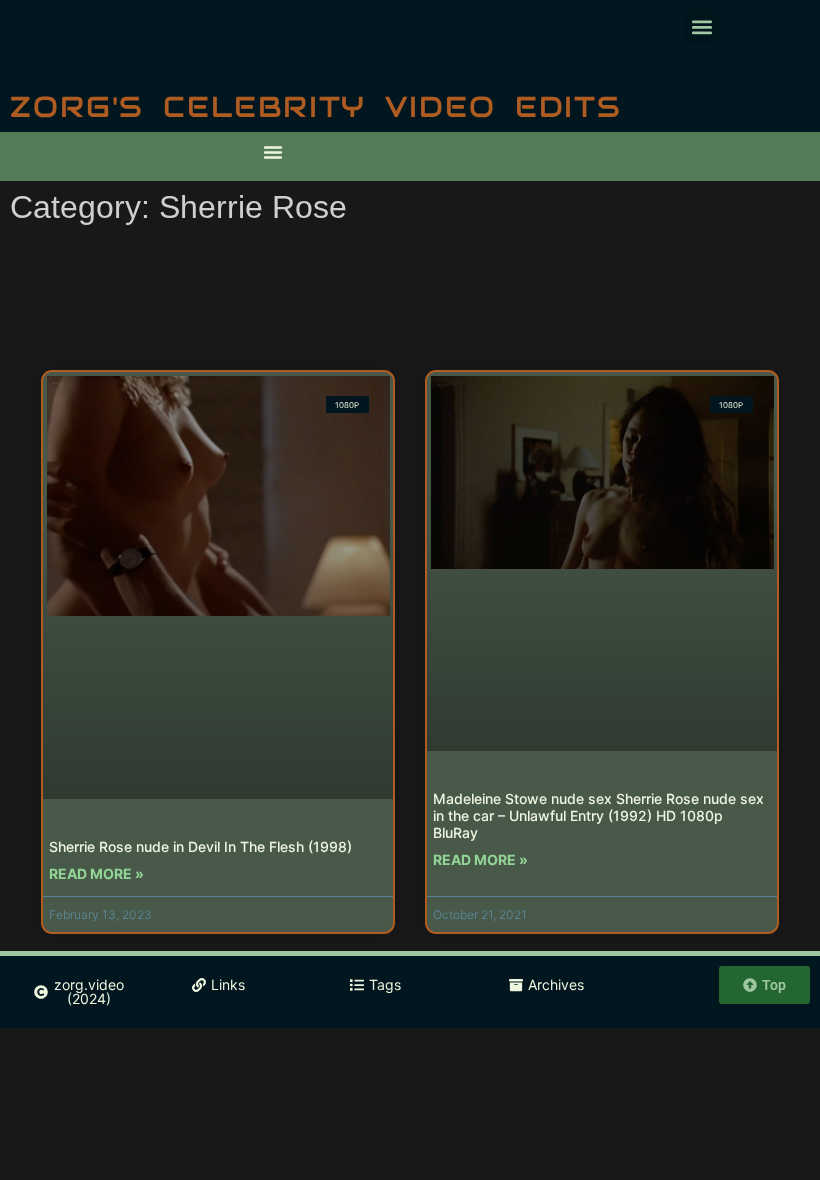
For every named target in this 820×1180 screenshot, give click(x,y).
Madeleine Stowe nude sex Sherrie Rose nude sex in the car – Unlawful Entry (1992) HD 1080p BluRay (598, 815)
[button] (701, 26)
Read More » (96, 873)
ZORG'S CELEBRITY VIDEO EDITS (316, 106)
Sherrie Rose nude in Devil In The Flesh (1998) (200, 846)
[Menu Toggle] (273, 152)
